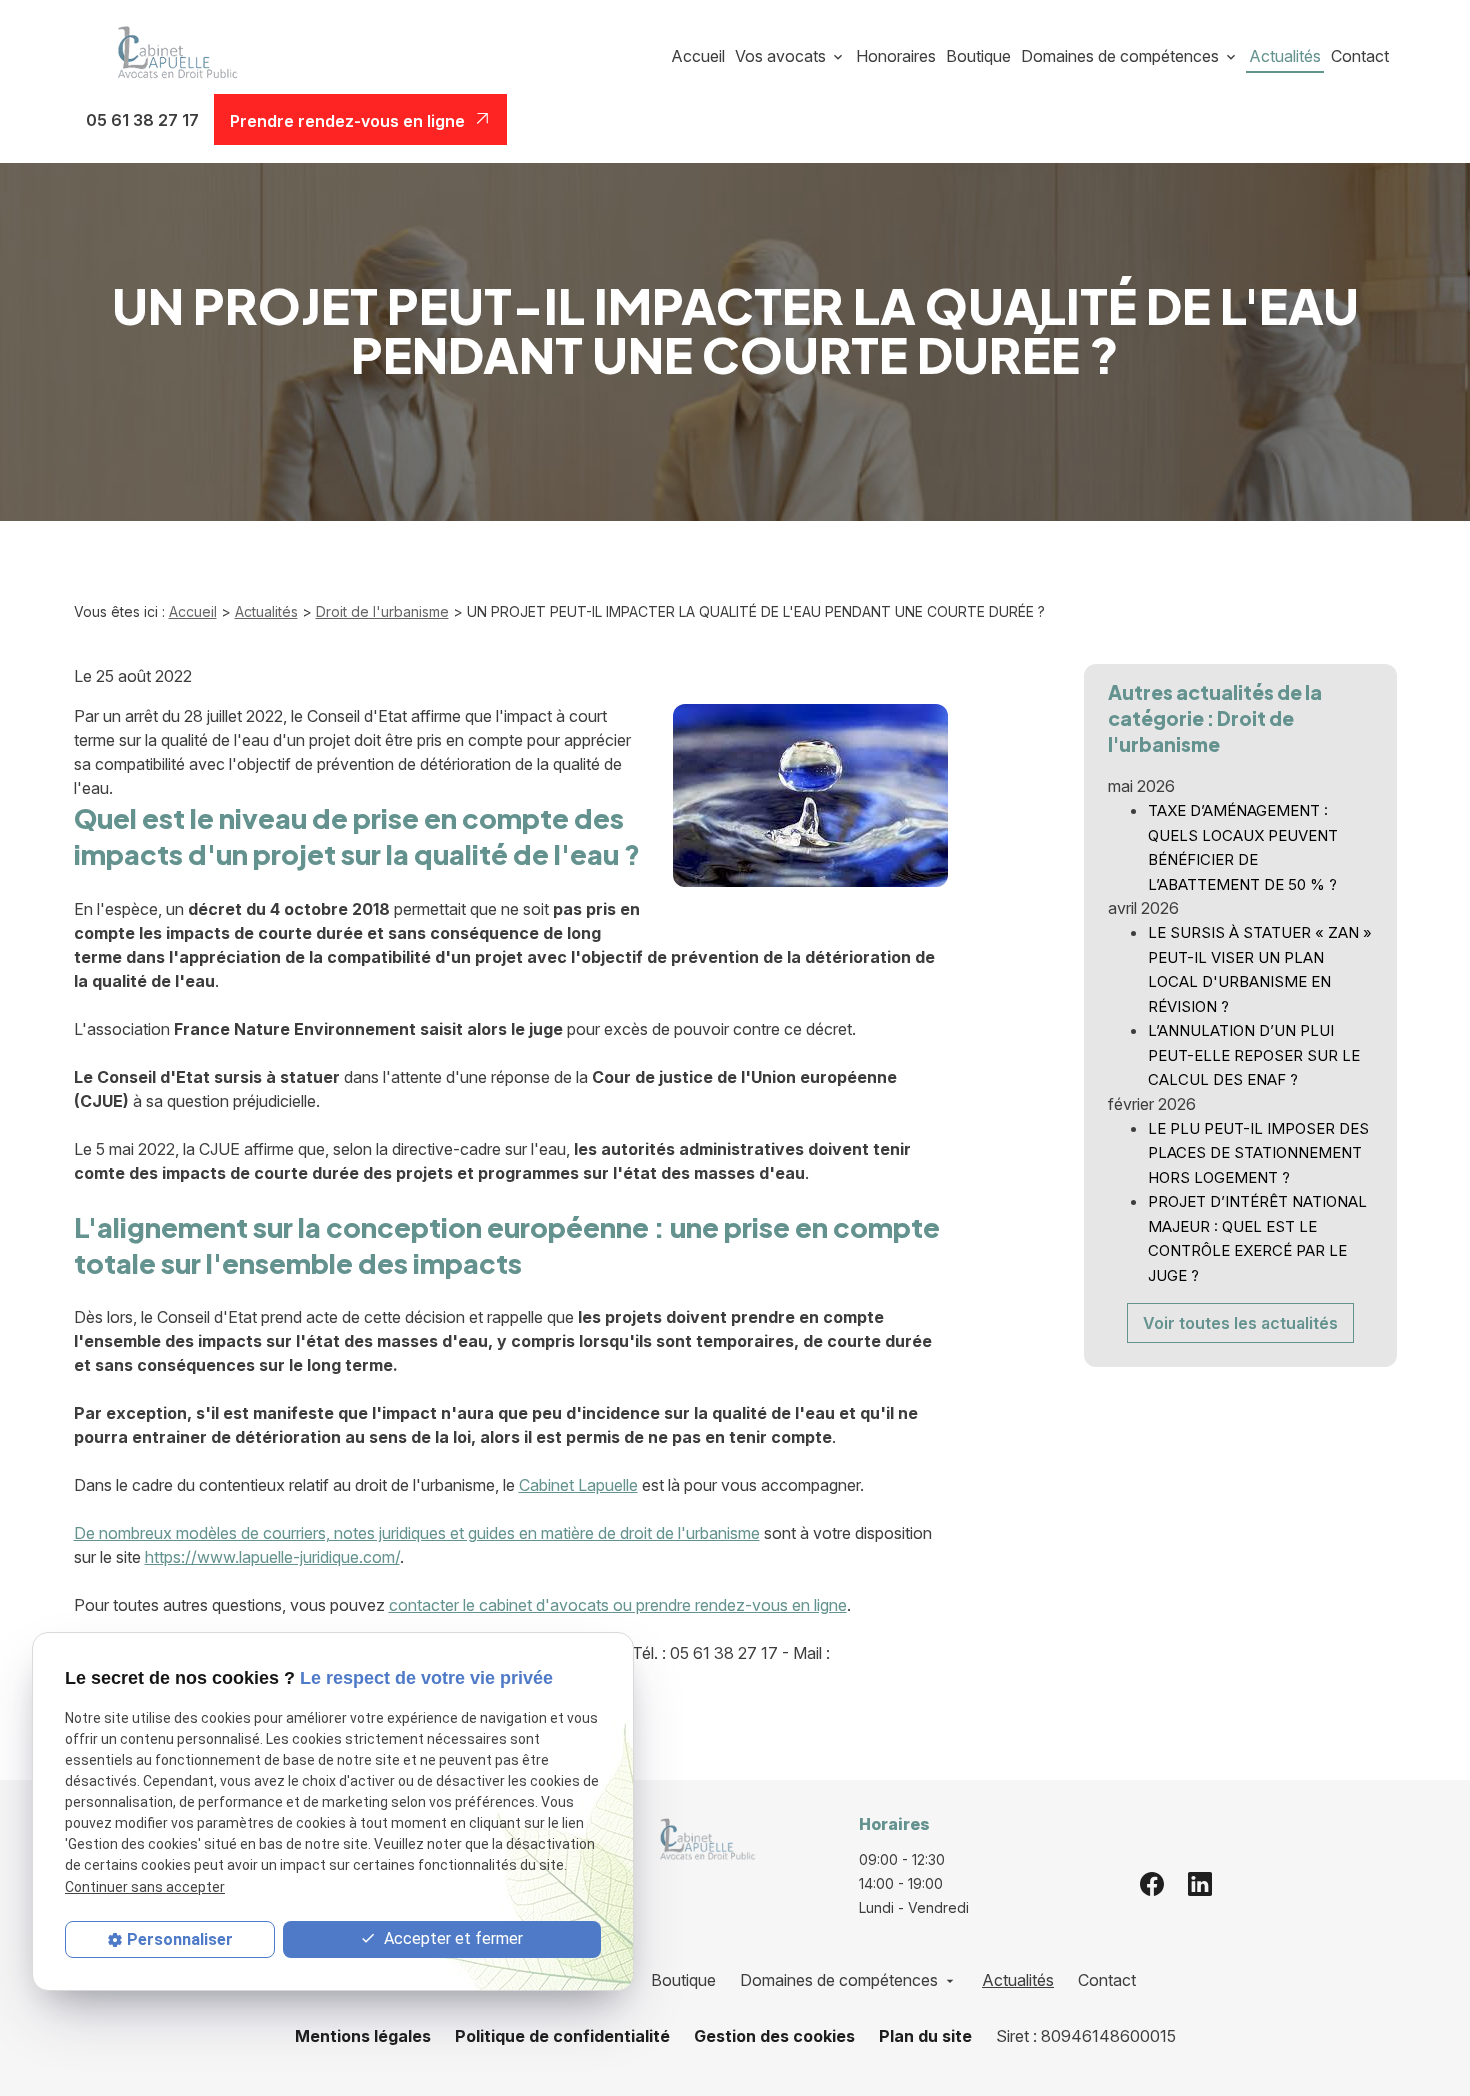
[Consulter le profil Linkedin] (1200, 1883)
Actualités (1285, 56)
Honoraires (896, 56)
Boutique (978, 56)
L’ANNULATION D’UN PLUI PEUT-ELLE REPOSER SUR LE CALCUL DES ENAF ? (1254, 1055)
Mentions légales (363, 2036)
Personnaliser (180, 1939)
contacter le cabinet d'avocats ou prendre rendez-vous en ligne (618, 1605)
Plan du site (925, 2036)
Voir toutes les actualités (1240, 1323)
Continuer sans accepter (145, 1887)
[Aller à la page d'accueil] (170, 56)
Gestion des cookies (774, 2036)
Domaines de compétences (1120, 56)
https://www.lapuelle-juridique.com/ (272, 1557)
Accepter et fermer (451, 1938)
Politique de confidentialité (562, 2036)
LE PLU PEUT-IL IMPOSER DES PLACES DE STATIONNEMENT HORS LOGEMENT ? (1258, 1153)
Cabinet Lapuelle (578, 1485)
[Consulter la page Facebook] (1152, 1883)
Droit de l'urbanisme (382, 611)
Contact (1360, 56)
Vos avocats (780, 56)
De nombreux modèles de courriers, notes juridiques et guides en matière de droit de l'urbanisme (417, 1533)
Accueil (698, 56)
